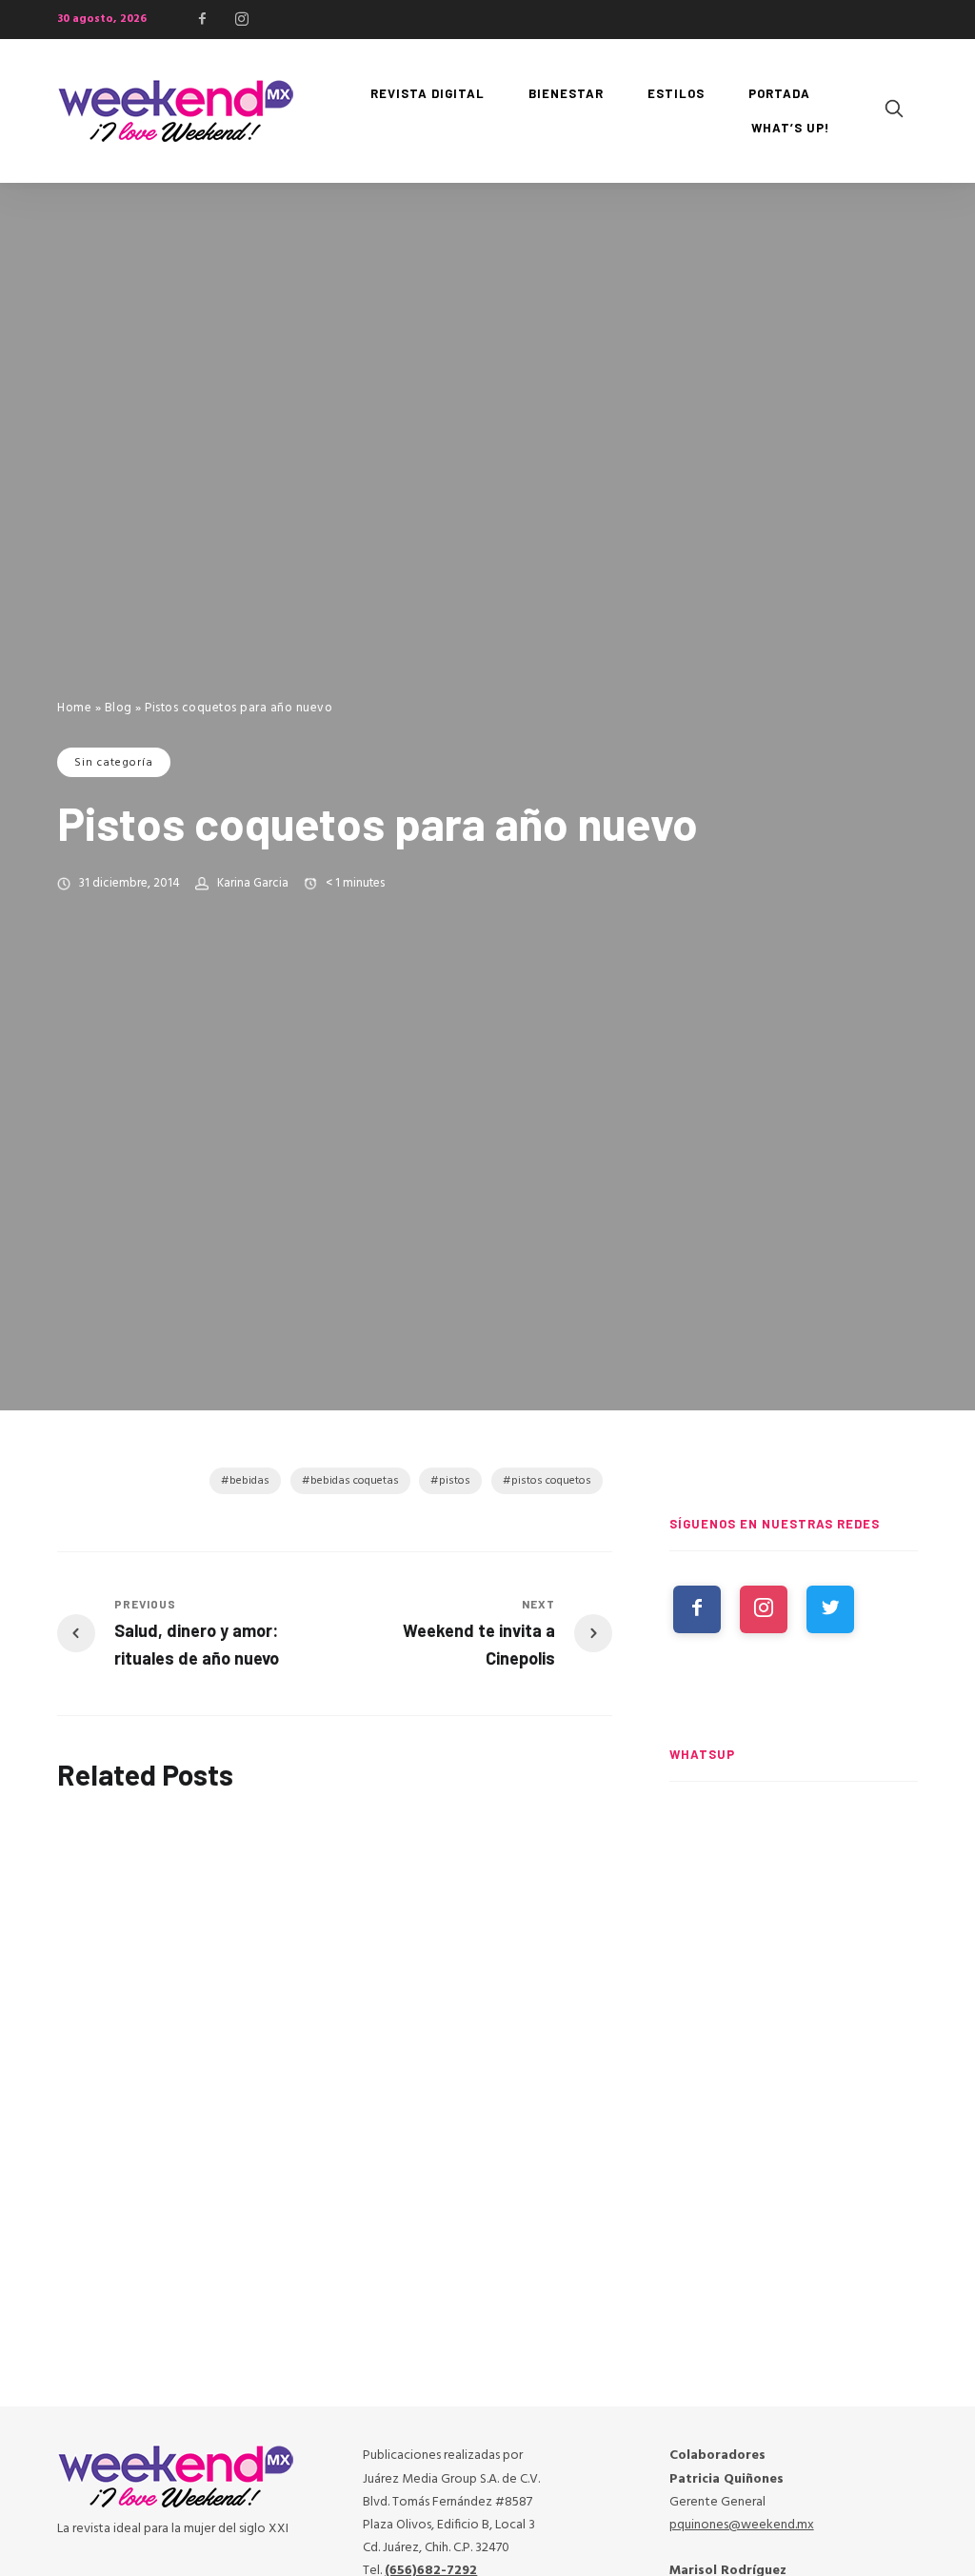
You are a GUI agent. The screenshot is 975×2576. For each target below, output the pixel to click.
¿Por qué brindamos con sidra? (323, 1968)
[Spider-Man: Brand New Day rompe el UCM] (794, 2278)
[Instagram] (242, 19)
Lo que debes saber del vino (519, 1968)
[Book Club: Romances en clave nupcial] (794, 1887)
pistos (455, 1481)
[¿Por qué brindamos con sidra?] (335, 1877)
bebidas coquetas (355, 1481)
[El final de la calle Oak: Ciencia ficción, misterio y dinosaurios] (794, 2084)
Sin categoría (114, 763)
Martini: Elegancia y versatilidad (125, 1990)
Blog (119, 708)
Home (74, 708)
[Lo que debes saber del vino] (531, 1877)
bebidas (249, 1481)
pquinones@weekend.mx (742, 2525)
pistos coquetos (551, 1481)
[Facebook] (203, 19)
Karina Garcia (253, 883)
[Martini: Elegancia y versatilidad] (139, 1888)
